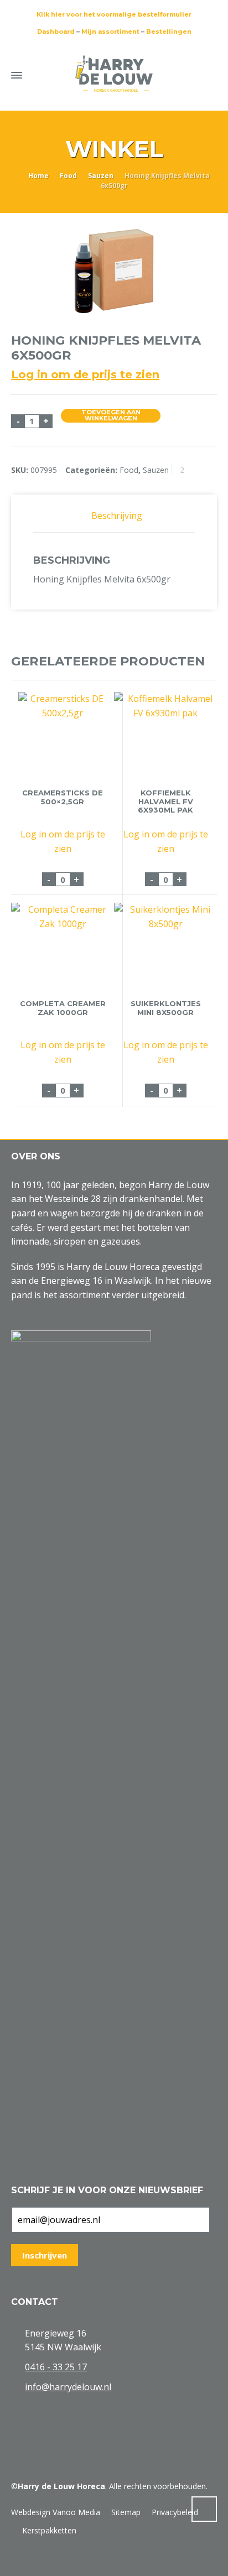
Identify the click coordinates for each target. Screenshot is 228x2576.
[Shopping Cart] (188, 73)
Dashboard (56, 32)
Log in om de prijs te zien (85, 374)
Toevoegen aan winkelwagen (111, 416)
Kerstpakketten (49, 2530)
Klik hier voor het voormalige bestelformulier (114, 14)
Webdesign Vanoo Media (56, 2512)
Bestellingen (169, 32)
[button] (14, 2561)
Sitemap (126, 2512)
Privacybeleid (175, 2512)
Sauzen (101, 176)
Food (68, 176)
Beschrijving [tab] (117, 516)
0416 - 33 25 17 (56, 2367)
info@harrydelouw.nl (68, 2387)
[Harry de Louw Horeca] (114, 74)
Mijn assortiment (110, 32)
